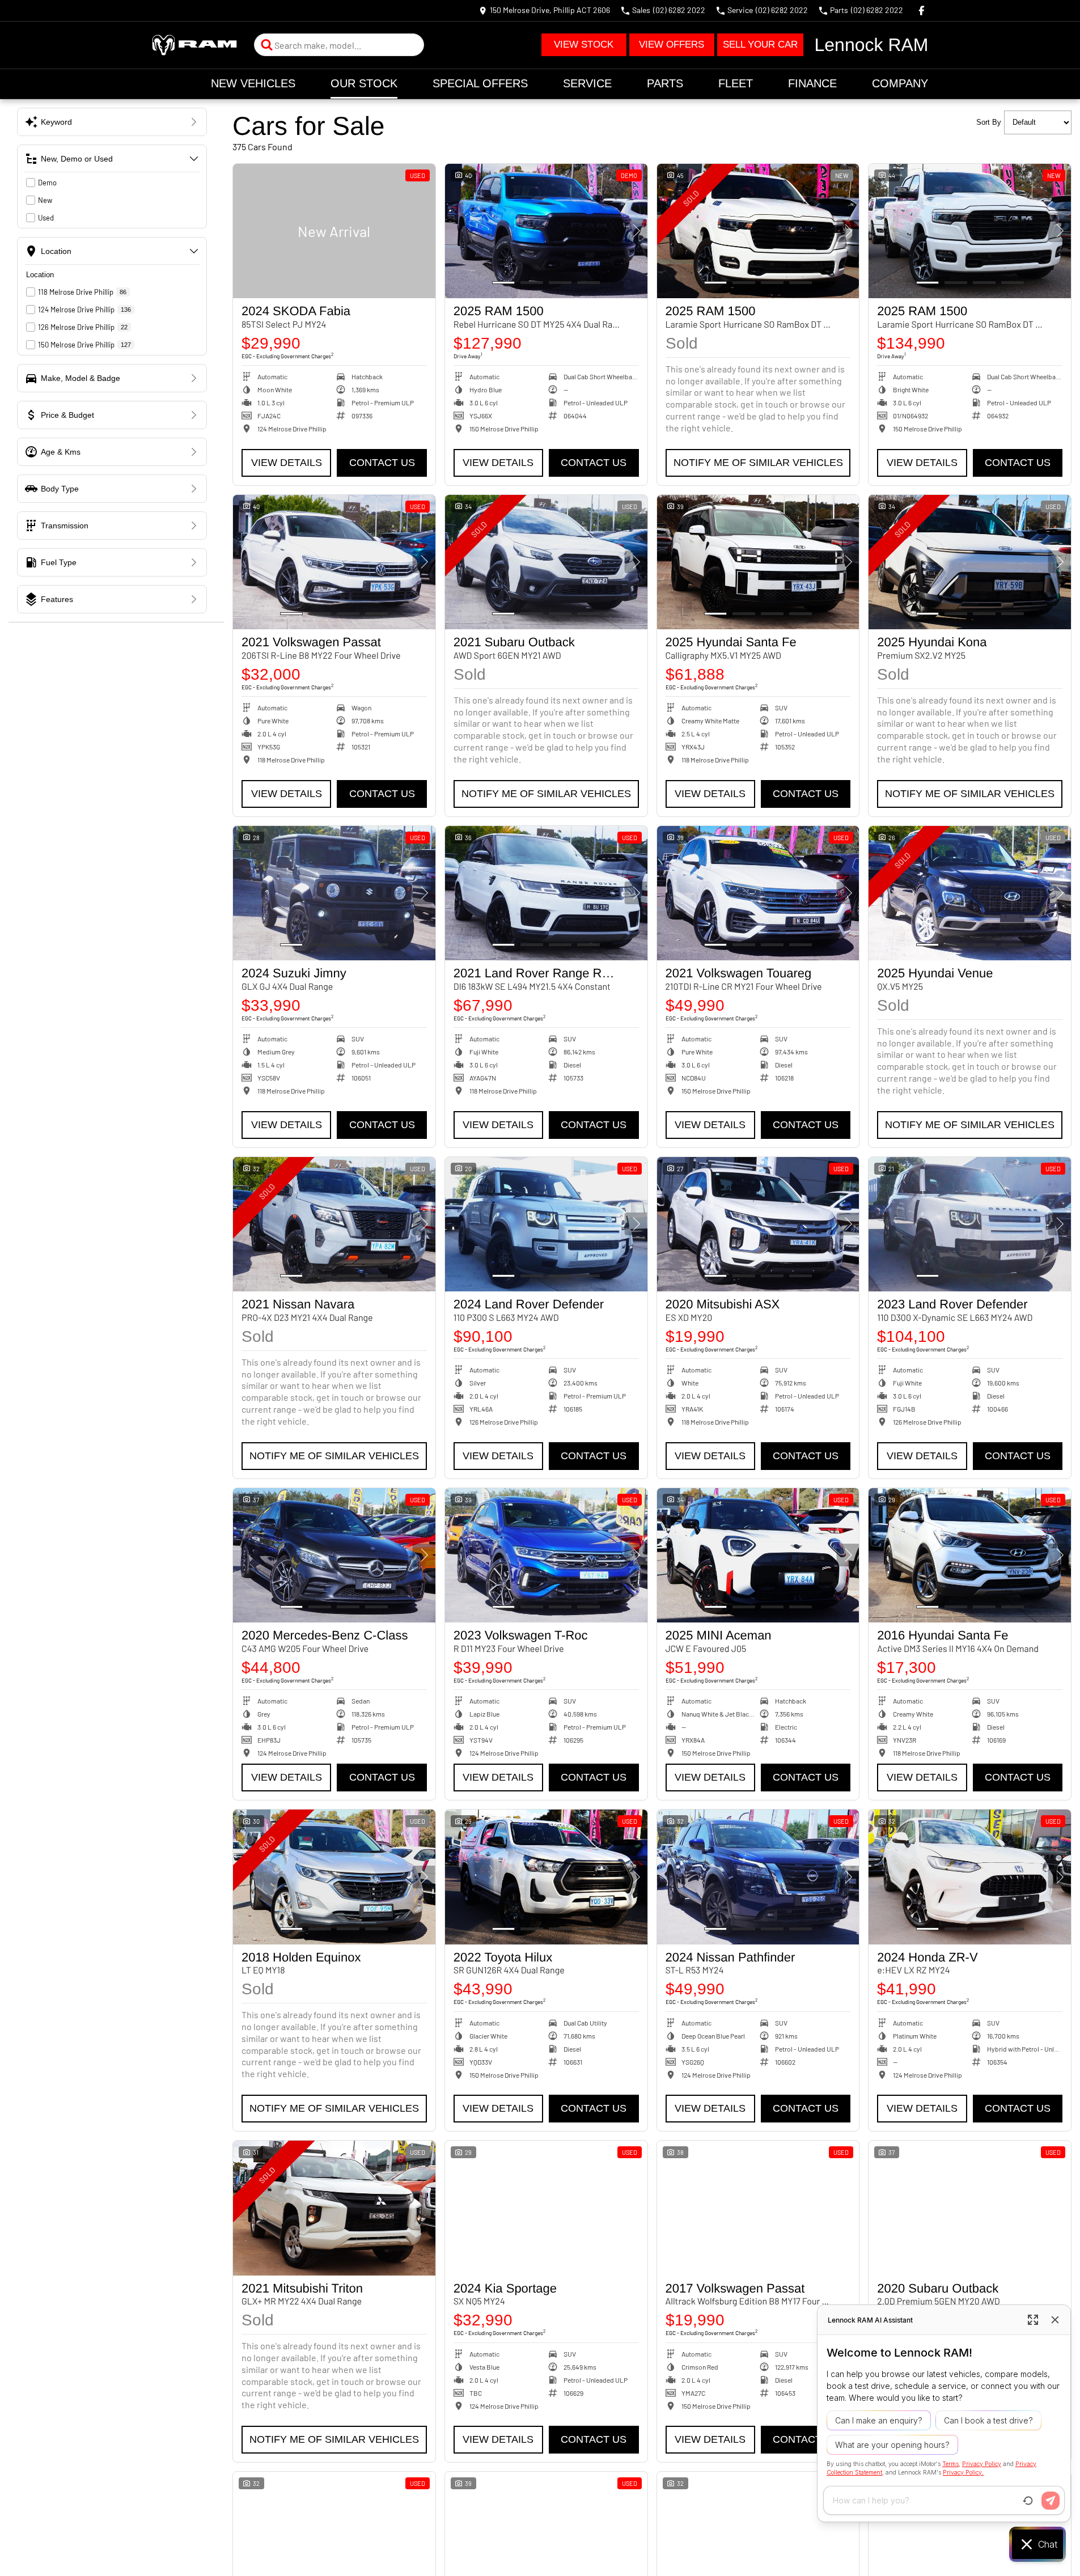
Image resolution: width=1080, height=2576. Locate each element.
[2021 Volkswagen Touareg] (758, 893)
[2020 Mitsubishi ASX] (758, 1225)
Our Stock (364, 83)
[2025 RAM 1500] (546, 231)
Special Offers (480, 83)
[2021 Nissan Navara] (334, 1225)
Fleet (736, 83)
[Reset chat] (1028, 2501)
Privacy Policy (982, 2464)
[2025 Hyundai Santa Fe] (758, 562)
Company (900, 83)
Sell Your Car (760, 45)
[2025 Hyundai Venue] (970, 893)
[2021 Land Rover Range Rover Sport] (546, 893)
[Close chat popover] (1055, 2320)
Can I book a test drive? (988, 2420)
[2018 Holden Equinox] (334, 1877)
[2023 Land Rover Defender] (970, 1225)
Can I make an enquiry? (879, 2420)
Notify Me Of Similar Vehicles (758, 463)
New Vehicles (253, 83)
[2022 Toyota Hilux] (546, 1877)
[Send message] (1051, 2501)
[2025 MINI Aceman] (758, 1556)
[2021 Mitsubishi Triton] (334, 2208)
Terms (950, 2464)
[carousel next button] (636, 231)
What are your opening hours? (892, 2445)
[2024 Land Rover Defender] (546, 1225)
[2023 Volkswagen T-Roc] (546, 1556)
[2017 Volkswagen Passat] (758, 2208)
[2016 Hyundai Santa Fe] (970, 1556)
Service (587, 83)
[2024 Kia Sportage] (546, 2208)
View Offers (672, 45)
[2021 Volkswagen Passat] (334, 562)
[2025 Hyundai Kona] (970, 562)
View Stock (584, 45)
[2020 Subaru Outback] (970, 2208)
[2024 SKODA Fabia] (334, 231)
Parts (665, 83)
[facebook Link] (922, 10)
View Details (287, 463)
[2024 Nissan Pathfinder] (758, 1877)
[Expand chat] (1033, 2320)
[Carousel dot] (503, 283)
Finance (812, 83)
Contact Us (382, 463)
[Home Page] (194, 45)
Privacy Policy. (963, 2472)
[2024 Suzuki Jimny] (334, 893)
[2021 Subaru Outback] (546, 562)
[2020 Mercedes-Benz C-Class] (334, 1556)
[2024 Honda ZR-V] (970, 1877)
